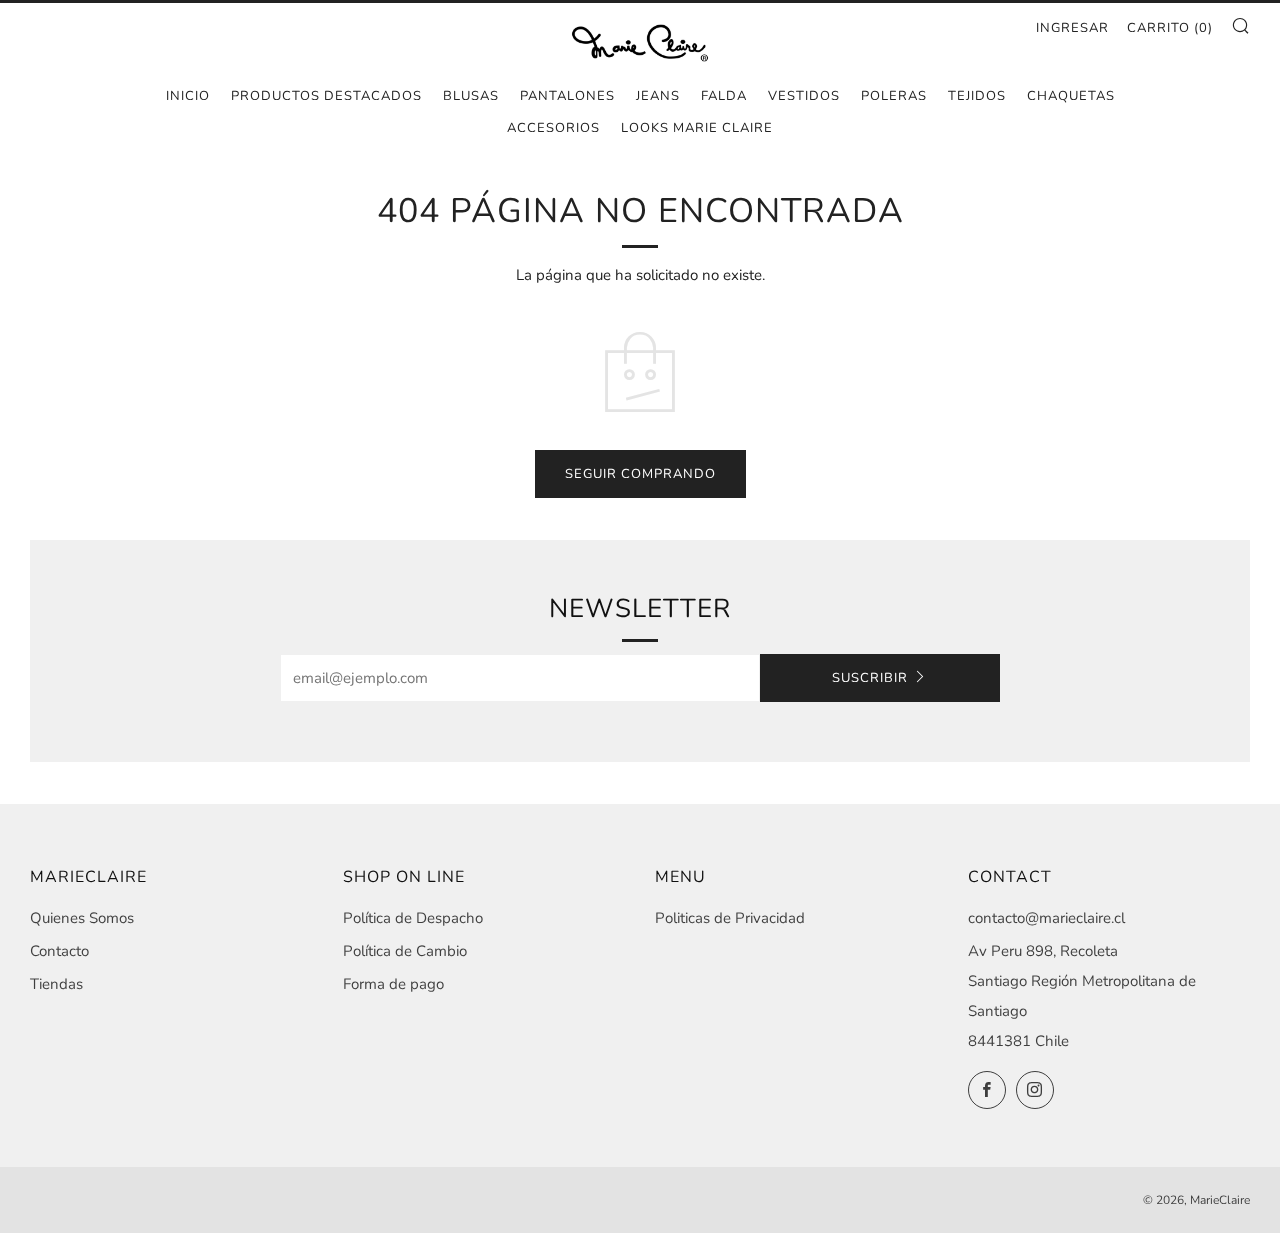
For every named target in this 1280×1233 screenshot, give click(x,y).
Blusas (471, 96)
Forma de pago (393, 984)
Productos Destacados (326, 96)
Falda (724, 96)
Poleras (894, 96)
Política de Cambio (405, 951)
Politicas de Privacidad (730, 918)
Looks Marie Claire (697, 128)
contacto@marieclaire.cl (1046, 918)
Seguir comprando (640, 474)
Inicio (188, 96)
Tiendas (56, 984)
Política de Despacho (413, 918)
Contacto (59, 951)
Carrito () (1170, 28)
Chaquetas (1071, 96)
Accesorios (553, 128)
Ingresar (1072, 28)
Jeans (658, 96)
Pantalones (567, 96)
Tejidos (977, 96)
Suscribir (870, 678)
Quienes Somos (82, 918)
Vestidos (804, 96)
